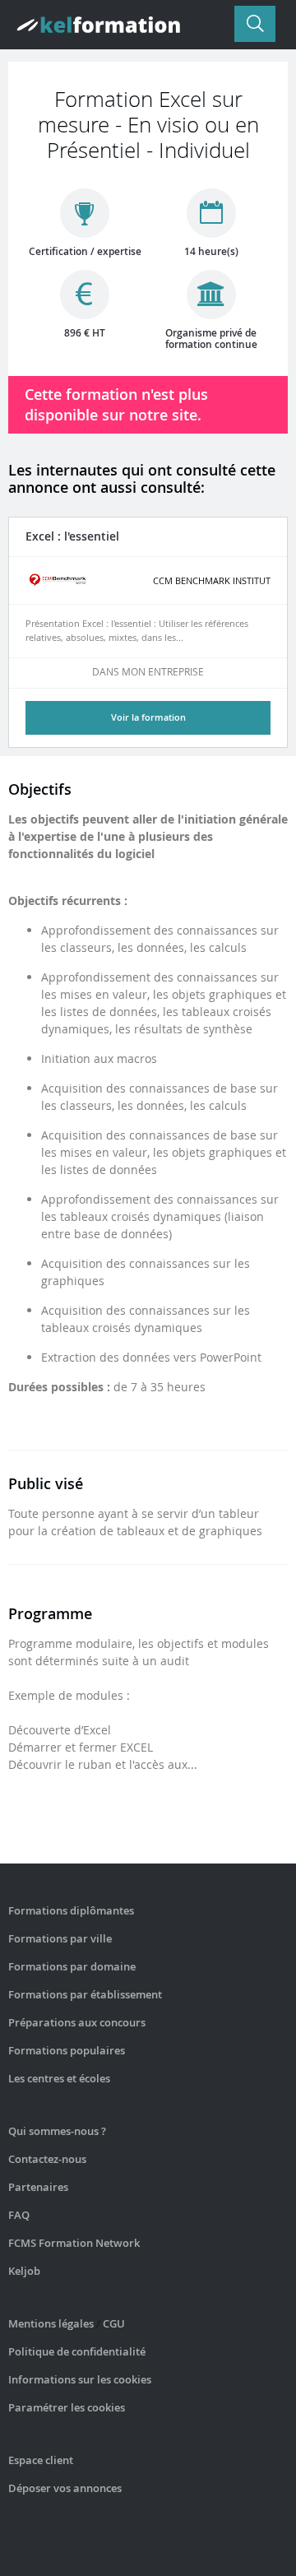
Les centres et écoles (59, 2078)
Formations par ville (60, 1938)
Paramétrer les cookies (67, 2407)
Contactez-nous (47, 2159)
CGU (114, 2323)
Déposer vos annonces (65, 2488)
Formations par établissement (85, 1994)
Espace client (41, 2460)
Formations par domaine (72, 1966)
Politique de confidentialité (77, 2351)
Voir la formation (148, 717)
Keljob (24, 2271)
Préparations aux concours (77, 2022)
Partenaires (38, 2187)
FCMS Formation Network (74, 2243)
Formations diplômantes (71, 1910)
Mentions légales (51, 2323)
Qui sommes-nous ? (57, 2131)
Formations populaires (67, 2050)
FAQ (19, 2215)
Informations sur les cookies (80, 2379)
